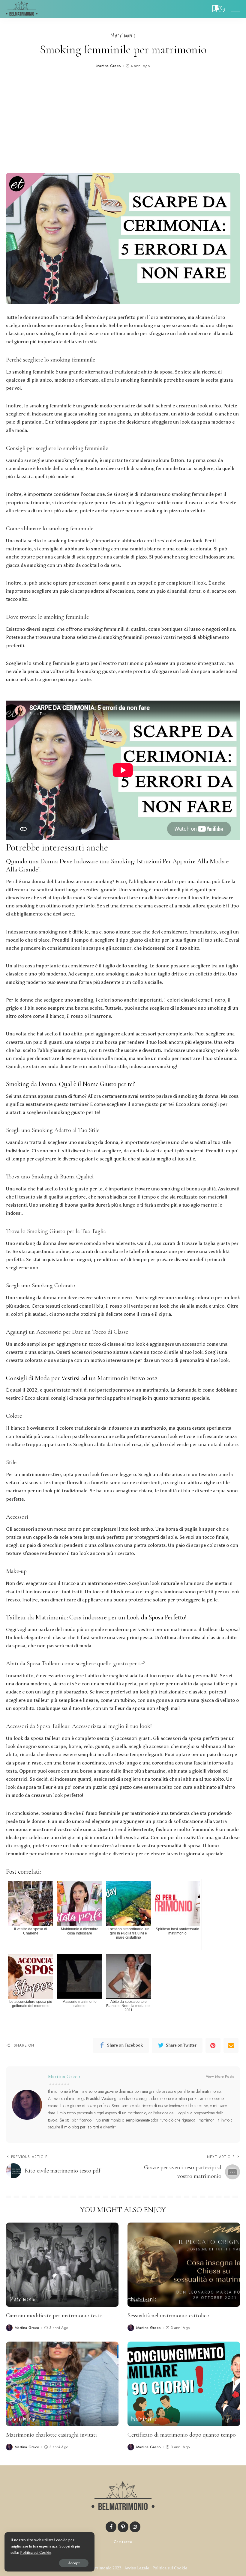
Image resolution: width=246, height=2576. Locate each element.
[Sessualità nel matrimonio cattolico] (184, 2265)
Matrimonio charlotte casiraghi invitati (51, 2435)
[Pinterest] (213, 2045)
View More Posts (220, 2077)
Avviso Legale (137, 2568)
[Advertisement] (123, 122)
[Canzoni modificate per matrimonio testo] (62, 2265)
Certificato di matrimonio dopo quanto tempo (182, 2435)
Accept (74, 2563)
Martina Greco (109, 66)
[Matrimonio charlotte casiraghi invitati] (62, 2384)
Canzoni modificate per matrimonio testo (54, 2315)
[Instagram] (135, 2527)
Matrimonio (123, 36)
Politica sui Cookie (170, 2568)
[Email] (231, 2045)
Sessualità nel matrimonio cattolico (168, 2315)
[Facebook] (111, 2527)
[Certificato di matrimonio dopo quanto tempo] (184, 2384)
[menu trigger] (232, 9)
